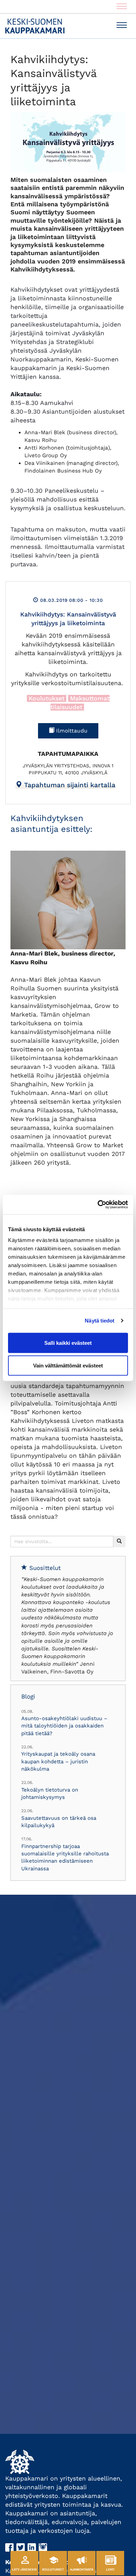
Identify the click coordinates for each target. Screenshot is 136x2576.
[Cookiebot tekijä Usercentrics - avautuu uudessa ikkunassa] (98, 1205)
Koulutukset (47, 698)
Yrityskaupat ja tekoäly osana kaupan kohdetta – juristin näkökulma (58, 1761)
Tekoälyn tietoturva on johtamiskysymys (50, 1793)
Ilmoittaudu (71, 731)
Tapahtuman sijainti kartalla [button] (69, 785)
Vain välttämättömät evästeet (68, 1366)
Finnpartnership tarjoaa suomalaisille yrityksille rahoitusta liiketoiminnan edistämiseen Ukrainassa (65, 1857)
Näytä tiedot (100, 1321)
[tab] (65, 785)
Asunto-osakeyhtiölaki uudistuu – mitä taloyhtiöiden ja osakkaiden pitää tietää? (64, 1726)
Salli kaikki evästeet (68, 1343)
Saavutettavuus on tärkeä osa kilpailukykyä (59, 1822)
